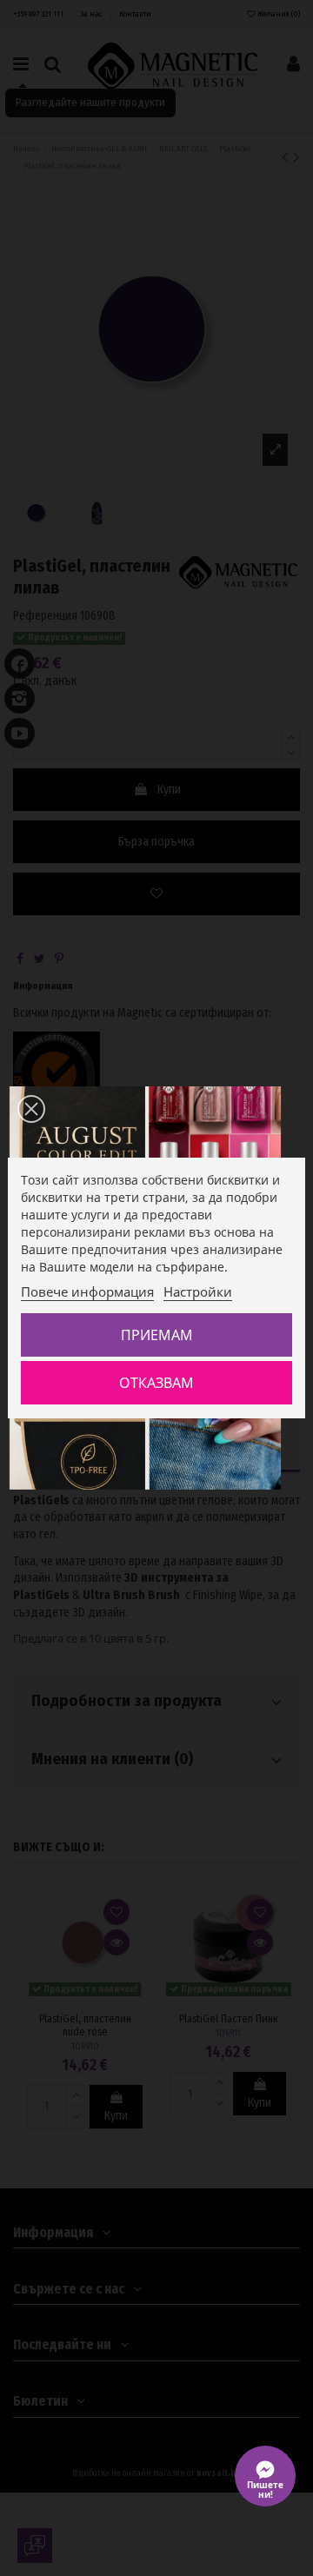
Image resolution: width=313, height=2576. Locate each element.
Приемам (157, 1335)
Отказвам (156, 1383)
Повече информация (87, 1291)
